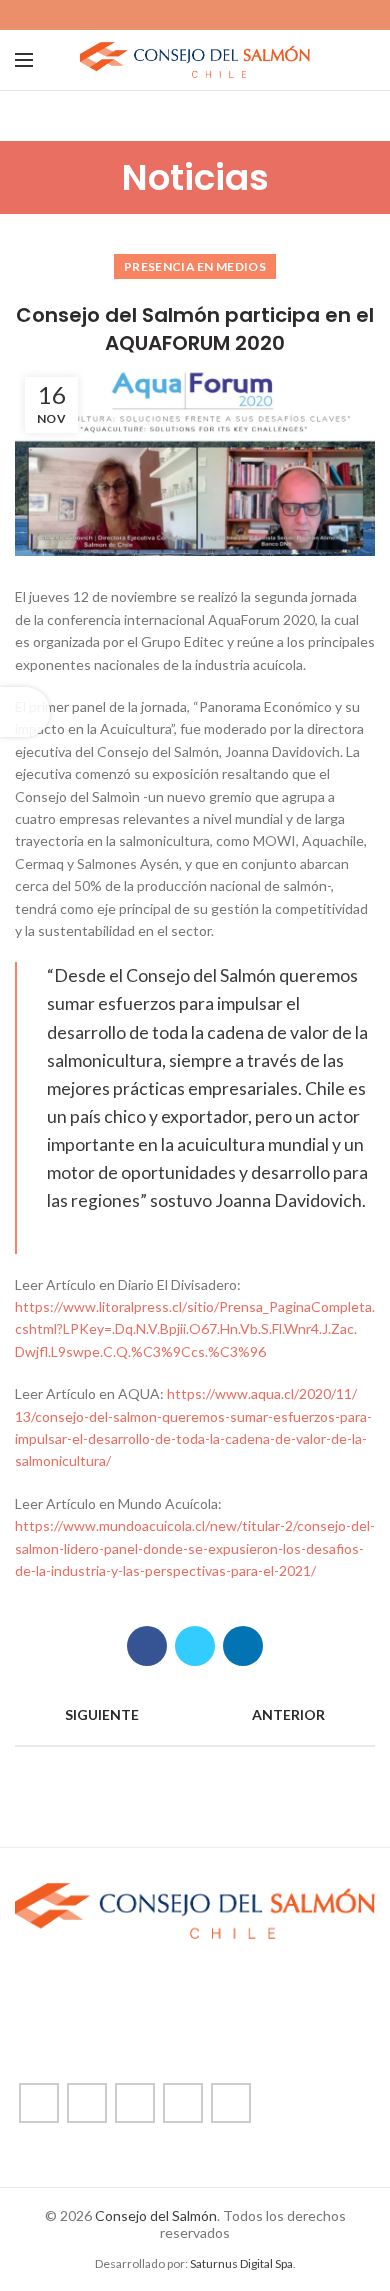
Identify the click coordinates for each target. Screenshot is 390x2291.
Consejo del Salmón (156, 2215)
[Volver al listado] (195, 1715)
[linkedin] (241, 15)
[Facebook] (149, 15)
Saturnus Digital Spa (241, 2263)
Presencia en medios (195, 266)
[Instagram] (195, 15)
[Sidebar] (25, 712)
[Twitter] (172, 15)
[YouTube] (218, 15)
